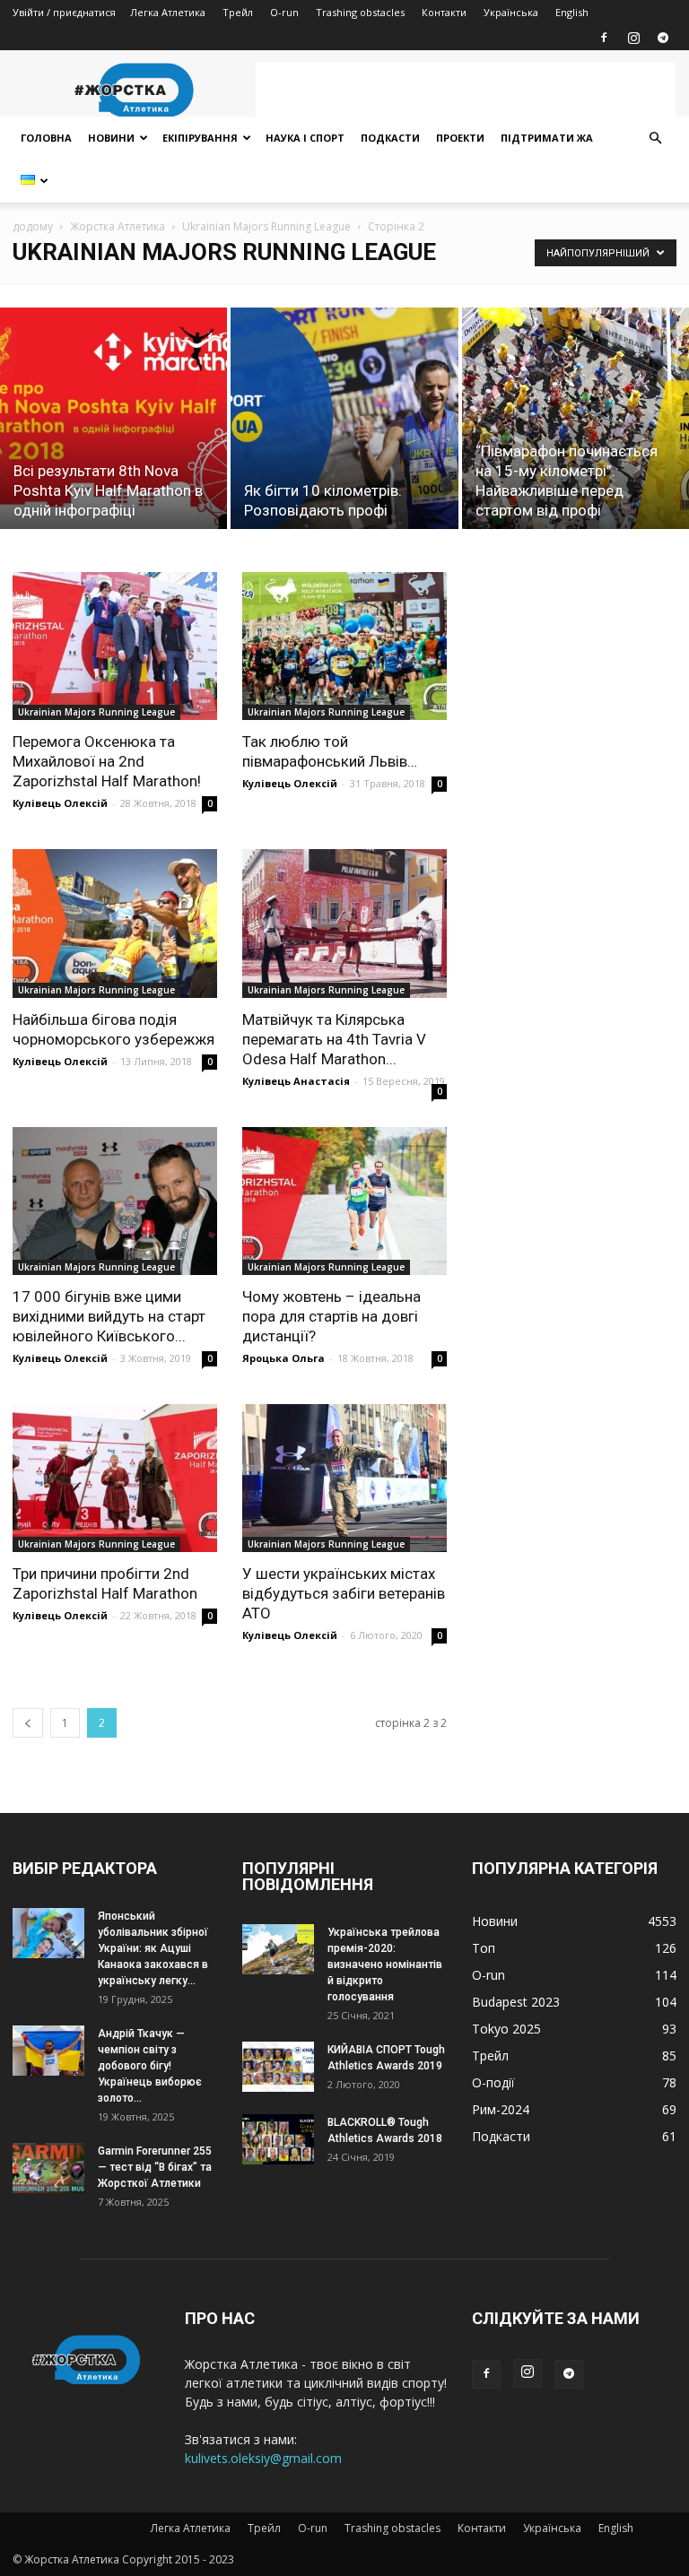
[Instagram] (633, 38)
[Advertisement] (466, 90)
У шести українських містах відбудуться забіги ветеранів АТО (344, 1593)
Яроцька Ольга (283, 1358)
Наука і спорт (305, 138)
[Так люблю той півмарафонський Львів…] (344, 646)
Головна (46, 138)
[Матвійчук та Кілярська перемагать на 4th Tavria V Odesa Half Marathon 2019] (344, 923)
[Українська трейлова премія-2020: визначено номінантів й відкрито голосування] (278, 1949)
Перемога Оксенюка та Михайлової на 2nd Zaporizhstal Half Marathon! (107, 761)
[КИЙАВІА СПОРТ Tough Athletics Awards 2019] (278, 2066)
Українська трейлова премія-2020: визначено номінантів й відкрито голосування (385, 1965)
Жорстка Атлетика (118, 226)
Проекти (460, 138)
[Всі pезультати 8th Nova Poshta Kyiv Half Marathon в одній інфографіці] (113, 418)
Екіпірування (200, 138)
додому (33, 226)
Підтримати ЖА (547, 138)
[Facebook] (604, 38)
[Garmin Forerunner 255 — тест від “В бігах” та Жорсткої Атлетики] (48, 2168)
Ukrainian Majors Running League (266, 226)
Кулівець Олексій (60, 803)
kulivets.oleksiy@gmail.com (263, 2458)
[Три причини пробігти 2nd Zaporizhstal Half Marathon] (115, 1478)
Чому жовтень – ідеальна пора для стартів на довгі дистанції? (331, 1316)
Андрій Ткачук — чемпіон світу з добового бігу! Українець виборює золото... (150, 2066)
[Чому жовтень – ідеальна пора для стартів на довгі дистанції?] (344, 1201)
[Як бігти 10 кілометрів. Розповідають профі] (344, 418)
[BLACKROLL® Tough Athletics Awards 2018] (278, 2139)
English (572, 12)
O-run (284, 12)
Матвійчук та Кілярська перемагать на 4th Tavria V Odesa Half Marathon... (334, 1039)
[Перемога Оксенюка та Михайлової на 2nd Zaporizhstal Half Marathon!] (115, 646)
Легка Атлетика (168, 12)
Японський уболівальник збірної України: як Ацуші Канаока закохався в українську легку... (153, 1948)
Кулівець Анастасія (296, 1081)
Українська (511, 12)
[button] (655, 139)
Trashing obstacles (360, 12)
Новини (111, 138)
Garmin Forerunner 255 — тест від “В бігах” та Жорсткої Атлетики (155, 2167)
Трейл (238, 12)
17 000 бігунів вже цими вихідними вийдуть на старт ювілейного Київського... (109, 1316)
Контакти (444, 12)
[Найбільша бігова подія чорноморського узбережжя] (115, 923)
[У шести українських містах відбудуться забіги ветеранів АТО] (344, 1478)
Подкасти (390, 138)
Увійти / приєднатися (64, 12)
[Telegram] (663, 38)
